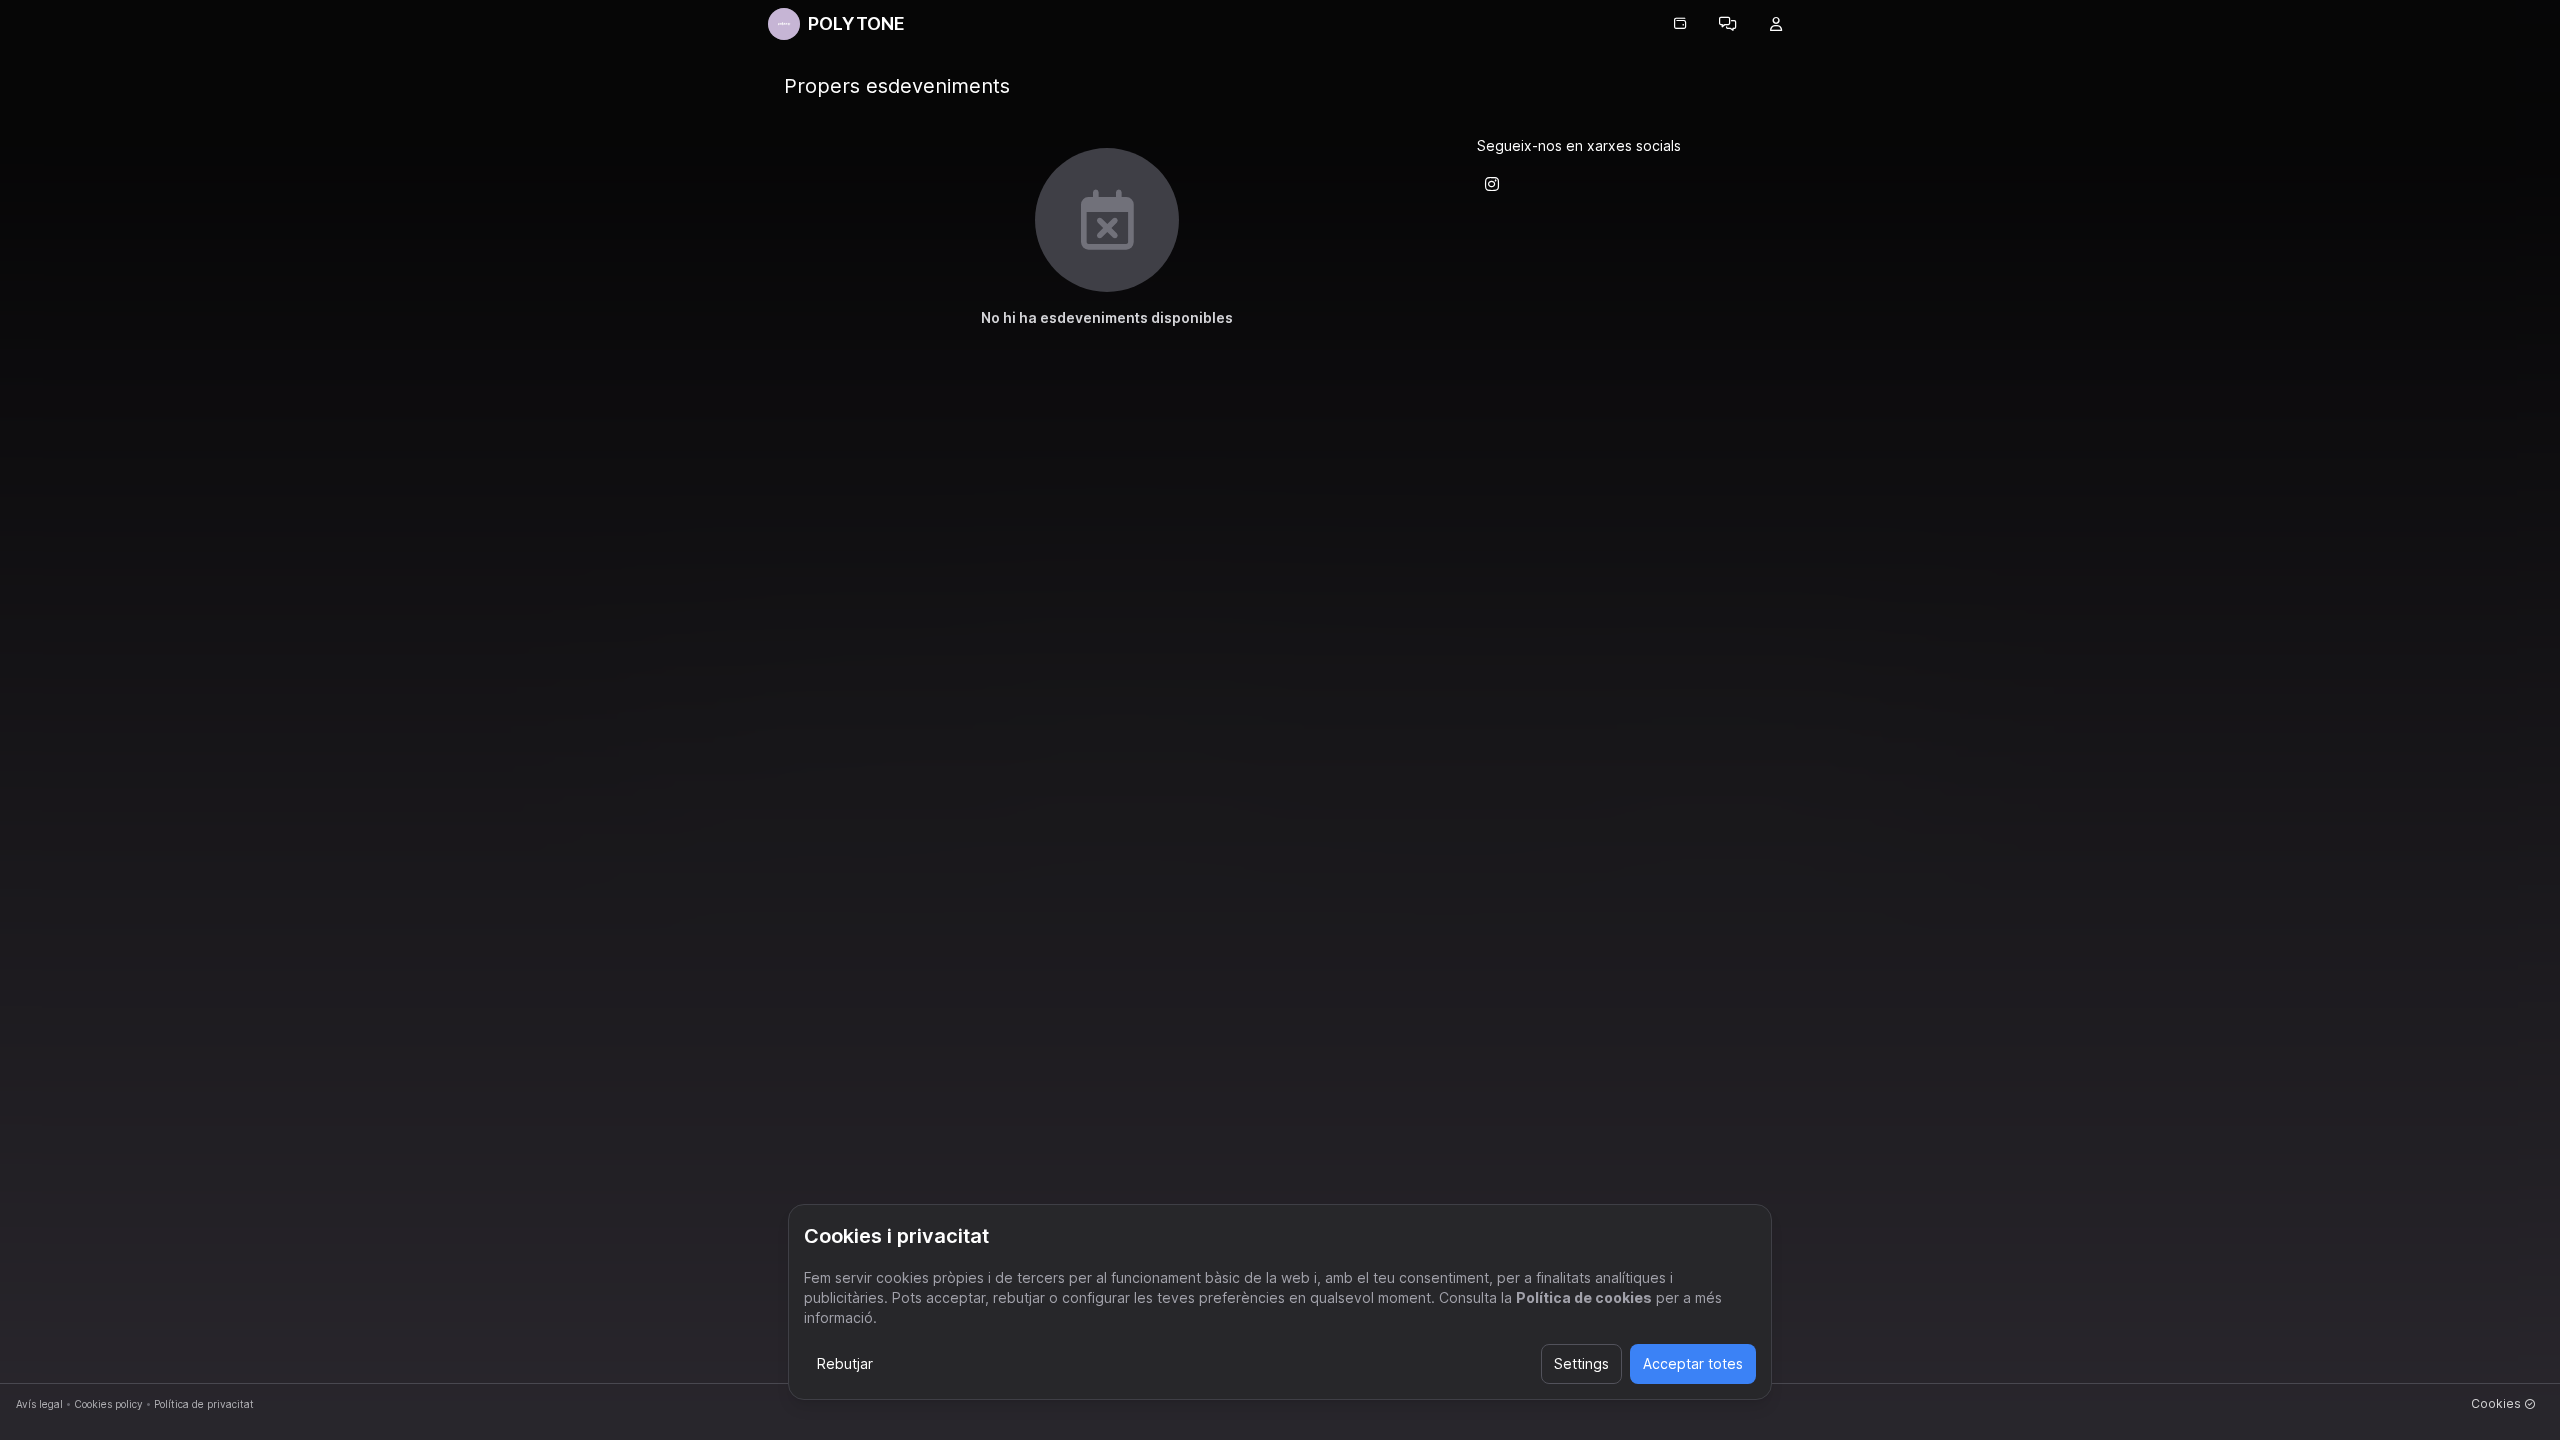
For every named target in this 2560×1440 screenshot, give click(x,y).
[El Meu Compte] (1776, 24)
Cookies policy (108, 1404)
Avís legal (39, 1404)
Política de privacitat (204, 1404)
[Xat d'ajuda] (1728, 24)
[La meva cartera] (1680, 24)
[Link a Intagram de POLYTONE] (1492, 184)
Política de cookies (1584, 1297)
